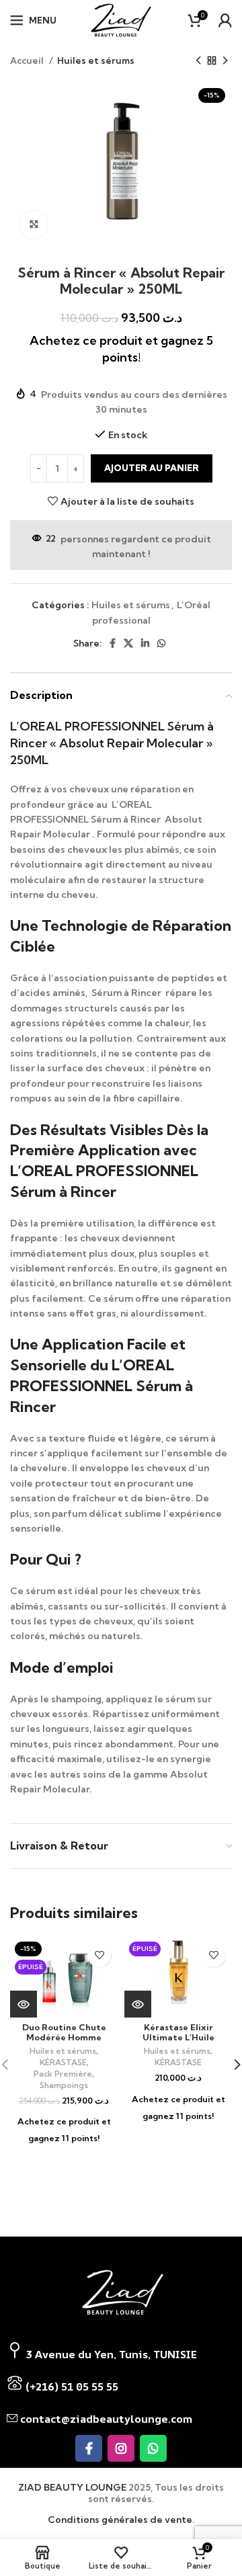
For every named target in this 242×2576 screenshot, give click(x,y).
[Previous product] (198, 61)
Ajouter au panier (152, 468)
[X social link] (128, 643)
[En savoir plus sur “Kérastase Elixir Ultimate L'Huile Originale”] (138, 2004)
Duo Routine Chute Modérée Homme (64, 2032)
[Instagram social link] (121, 2448)
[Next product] (225, 61)
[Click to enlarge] (34, 224)
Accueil (28, 60)
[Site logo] (121, 19)
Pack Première (63, 2074)
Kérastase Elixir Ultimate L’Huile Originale (178, 2037)
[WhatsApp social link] (161, 643)
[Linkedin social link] (145, 643)
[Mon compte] (225, 20)
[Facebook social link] (113, 643)
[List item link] (121, 2386)
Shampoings (64, 2085)
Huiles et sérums (96, 60)
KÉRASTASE (63, 2062)
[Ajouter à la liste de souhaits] (99, 1955)
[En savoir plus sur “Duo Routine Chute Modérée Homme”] (24, 2004)
